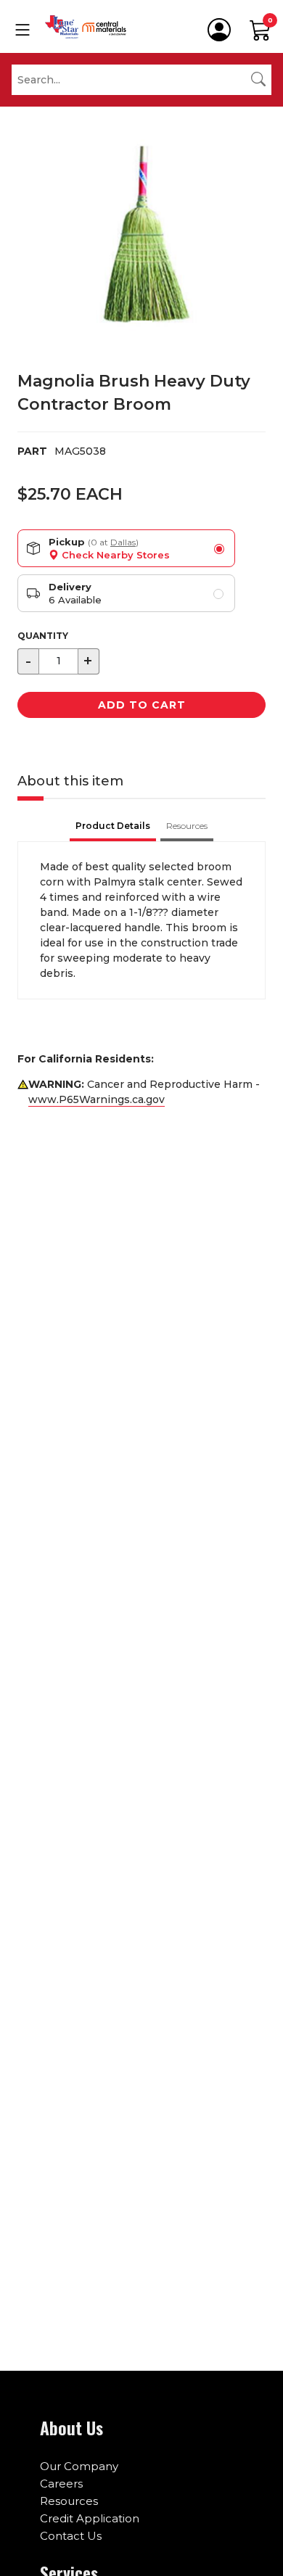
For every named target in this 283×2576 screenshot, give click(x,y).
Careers (61, 2484)
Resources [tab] (187, 826)
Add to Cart (142, 705)
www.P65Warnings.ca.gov (97, 1099)
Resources (69, 2501)
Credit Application (90, 2518)
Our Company (79, 2466)
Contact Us (71, 2536)
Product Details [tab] (113, 826)
